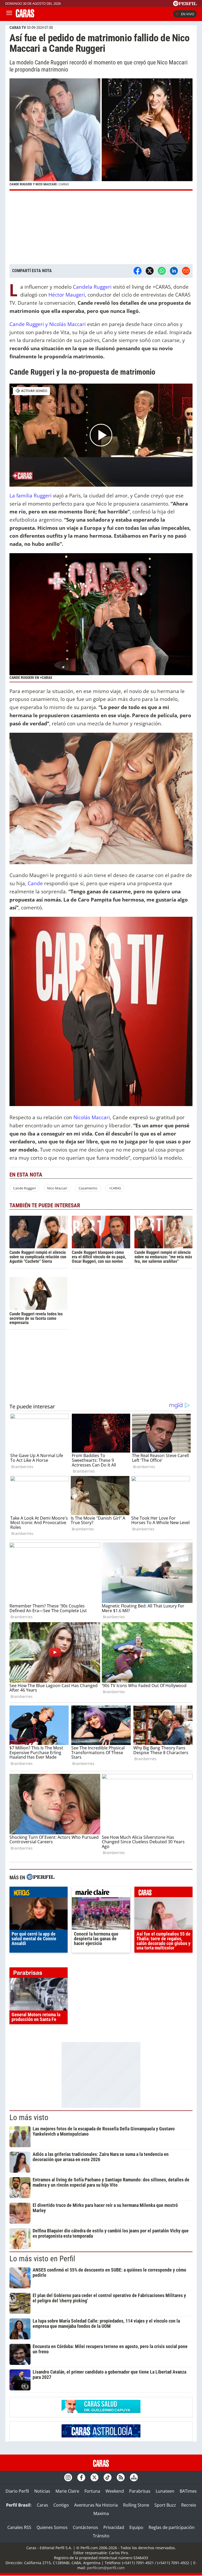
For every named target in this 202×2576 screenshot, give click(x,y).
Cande (35, 883)
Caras (42, 2505)
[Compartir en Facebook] (138, 271)
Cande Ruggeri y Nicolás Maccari (48, 324)
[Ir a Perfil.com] (185, 4)
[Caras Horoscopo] (101, 2436)
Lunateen (165, 2491)
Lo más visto (29, 2117)
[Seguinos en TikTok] (108, 2477)
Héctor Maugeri (67, 295)
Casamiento (88, 1188)
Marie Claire (67, 2491)
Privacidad (114, 2527)
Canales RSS (19, 2527)
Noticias (42, 2491)
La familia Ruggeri (31, 495)
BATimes (188, 2491)
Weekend (115, 2491)
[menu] (9, 14)
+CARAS (115, 1188)
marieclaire (101, 1893)
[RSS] (121, 2477)
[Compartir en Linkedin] (174, 271)
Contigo (61, 2505)
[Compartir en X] (150, 271)
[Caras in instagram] (68, 2477)
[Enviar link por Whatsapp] (162, 271)
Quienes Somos (52, 2527)
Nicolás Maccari (92, 1117)
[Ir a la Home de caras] (25, 16)
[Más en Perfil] (41, 1878)
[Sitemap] (134, 2477)
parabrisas (39, 1974)
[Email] (186, 271)
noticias (39, 1893)
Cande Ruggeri (24, 1188)
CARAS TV (18, 28)
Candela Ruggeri (92, 287)
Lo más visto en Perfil (42, 2259)
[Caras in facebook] (81, 2477)
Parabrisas (140, 2491)
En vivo (188, 14)
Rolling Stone (136, 2505)
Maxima (101, 2513)
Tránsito (101, 2536)
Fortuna (92, 2491)
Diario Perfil (17, 2491)
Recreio (189, 2505)
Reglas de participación (172, 2527)
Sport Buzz (165, 2505)
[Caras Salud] (101, 2411)
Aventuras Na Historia (96, 2505)
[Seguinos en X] (94, 2477)
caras (163, 1893)
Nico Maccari (57, 1188)
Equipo (136, 2527)
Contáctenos (85, 2527)
